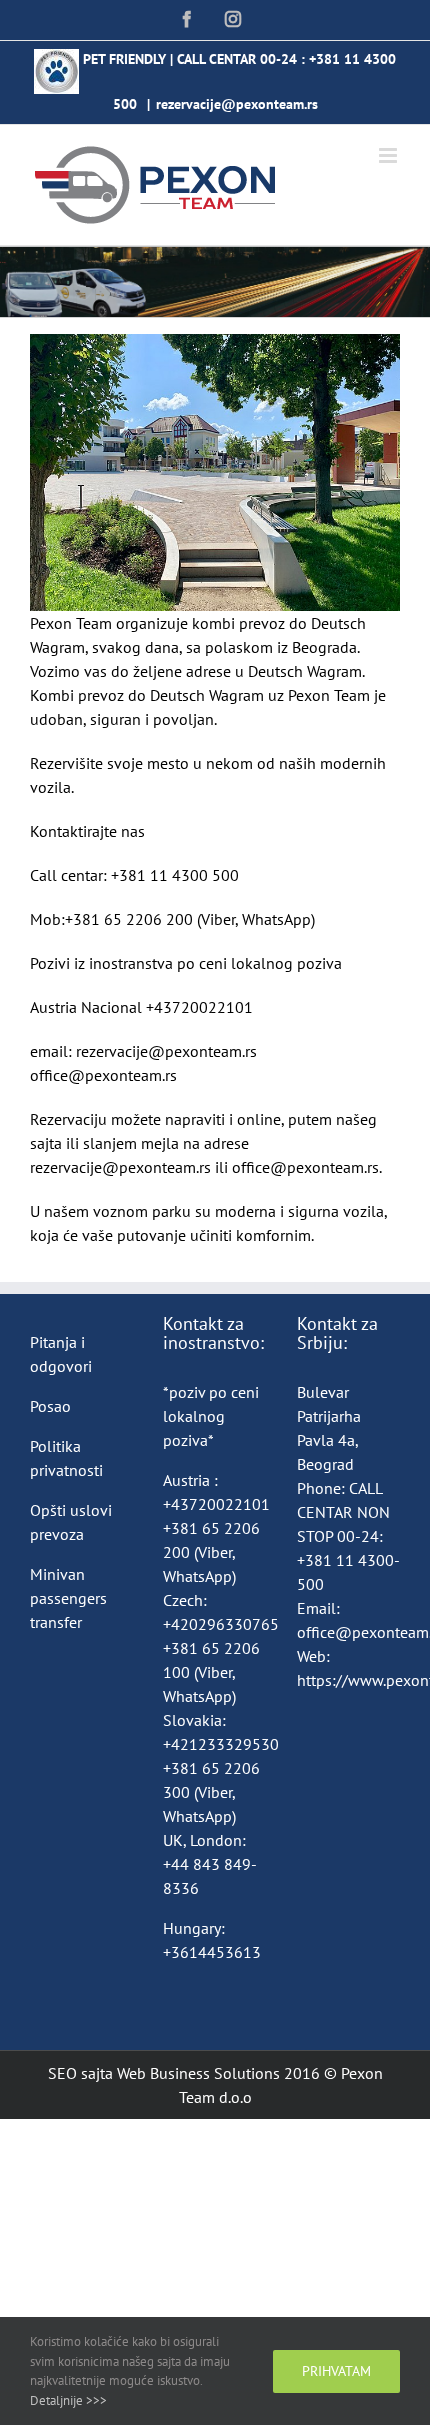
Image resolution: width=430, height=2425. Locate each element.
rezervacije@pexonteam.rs (237, 104)
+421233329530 (221, 1744)
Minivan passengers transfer (68, 1598)
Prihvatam (336, 2371)
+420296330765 (221, 1624)
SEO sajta (80, 2073)
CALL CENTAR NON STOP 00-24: (343, 1512)
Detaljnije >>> (68, 2400)
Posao (50, 1406)
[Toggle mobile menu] (389, 155)
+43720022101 (216, 1504)
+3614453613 (212, 1952)
